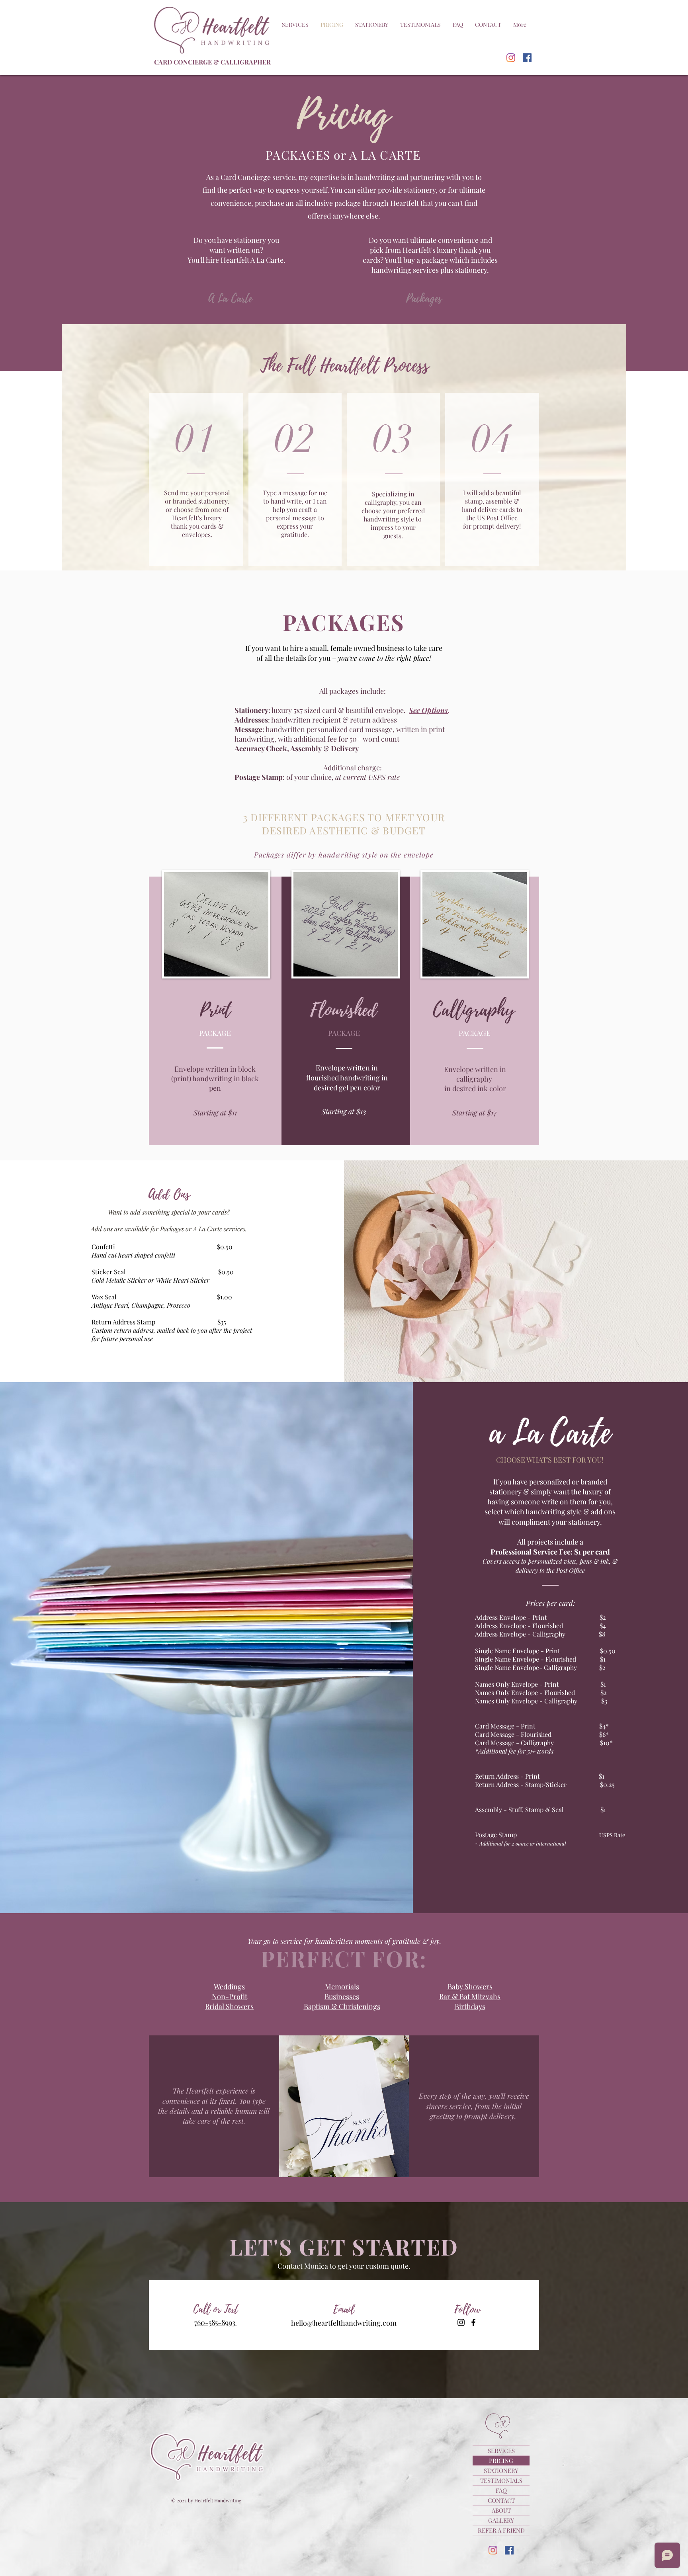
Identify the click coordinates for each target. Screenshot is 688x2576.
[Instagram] (511, 58)
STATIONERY (501, 2471)
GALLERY (501, 2520)
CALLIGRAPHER (246, 62)
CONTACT (501, 2500)
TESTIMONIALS (501, 2480)
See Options (428, 710)
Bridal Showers (229, 2006)
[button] (295, 25)
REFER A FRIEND (501, 2530)
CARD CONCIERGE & (187, 62)
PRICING (501, 2461)
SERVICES (501, 2451)
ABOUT (501, 2510)
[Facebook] (527, 58)
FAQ (501, 2490)
